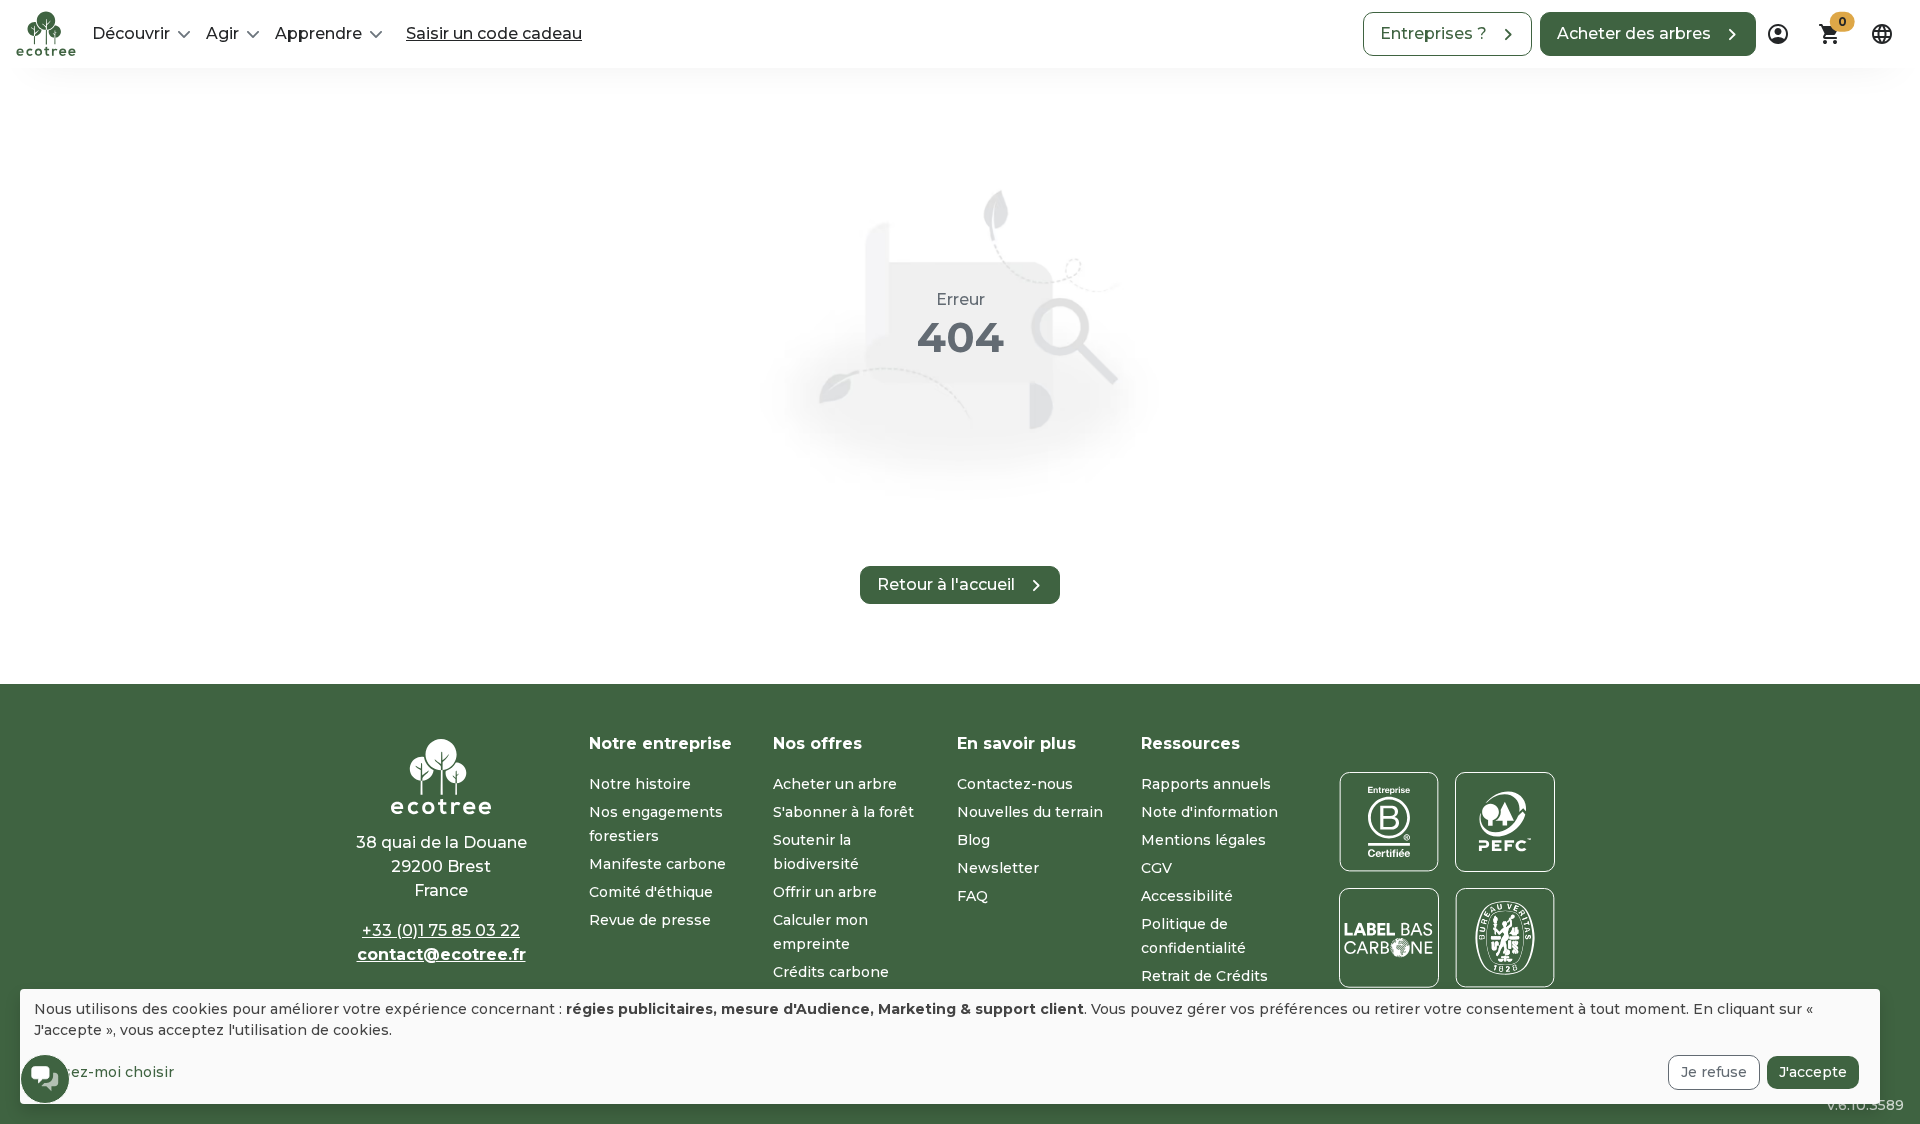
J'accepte (1813, 1072)
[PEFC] (1505, 822)
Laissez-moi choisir (104, 1072)
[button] (1447, 34)
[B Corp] (1389, 822)
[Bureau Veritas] (1505, 938)
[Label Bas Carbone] (1389, 938)
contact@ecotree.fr (441, 954)
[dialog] (950, 1046)
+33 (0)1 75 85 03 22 (441, 930)
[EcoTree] (46, 32)
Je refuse (1714, 1072)
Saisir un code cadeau (494, 33)
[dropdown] (1778, 34)
